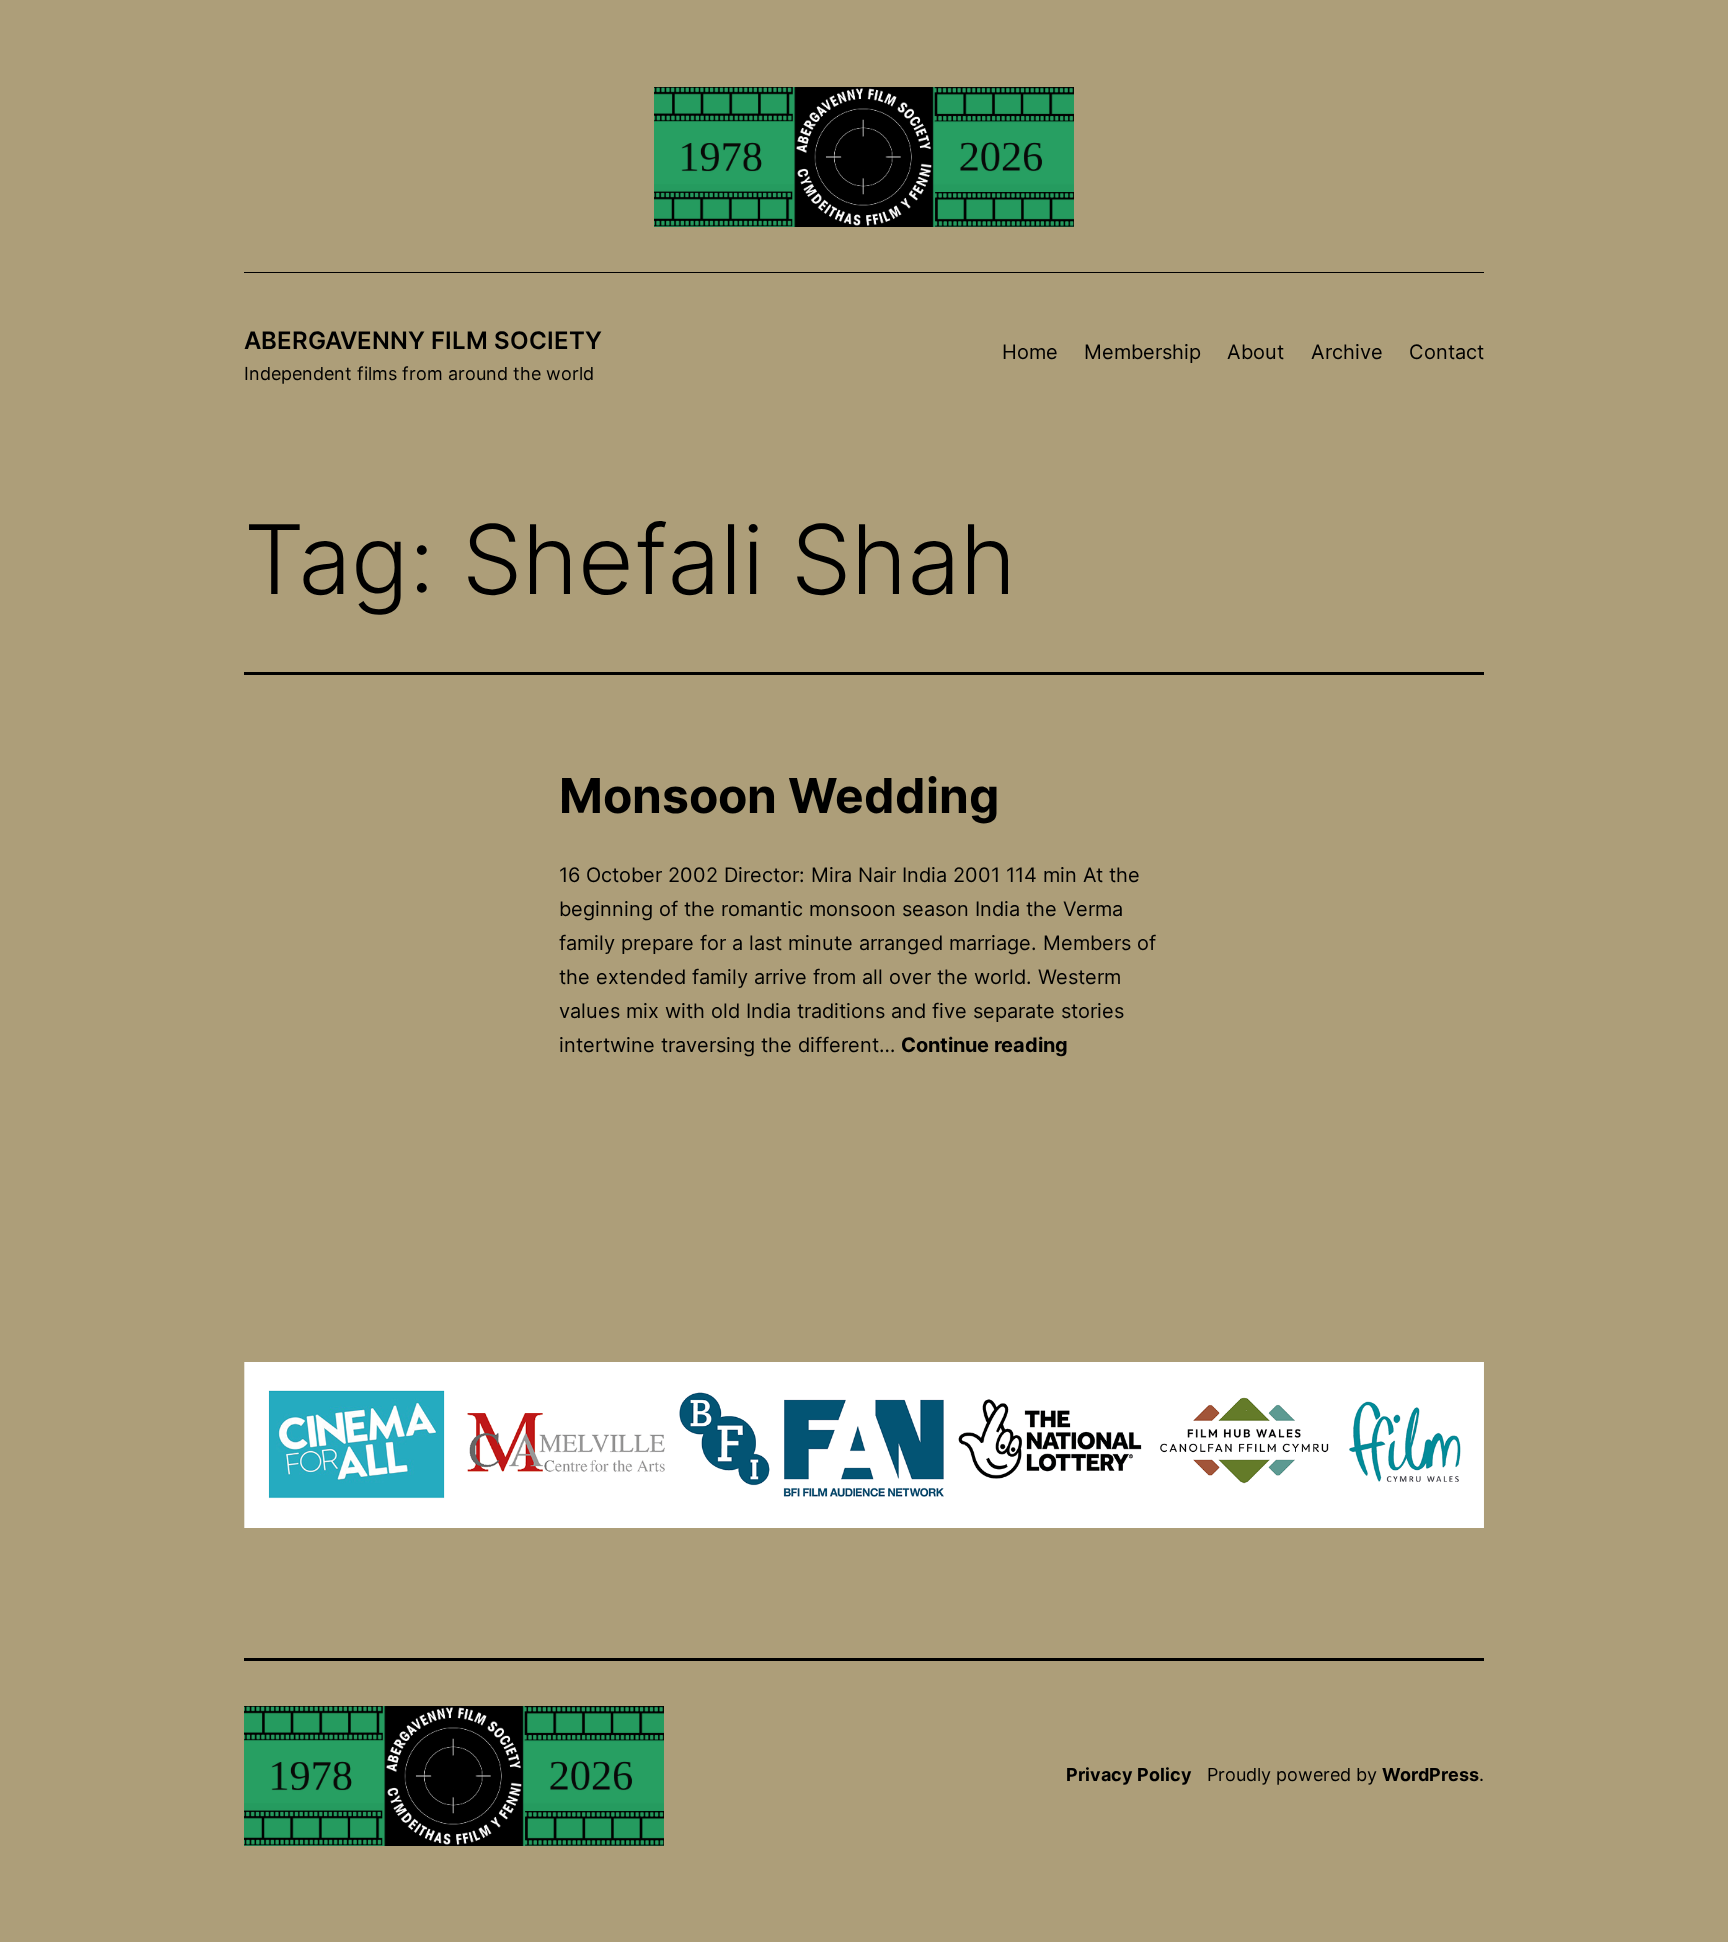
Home (1030, 352)
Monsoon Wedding (779, 795)
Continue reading (984, 1045)
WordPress (1430, 1774)
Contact (1446, 352)
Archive (1347, 352)
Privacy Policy (1129, 1774)
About (1255, 352)
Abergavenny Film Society (423, 340)
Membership (1142, 352)
